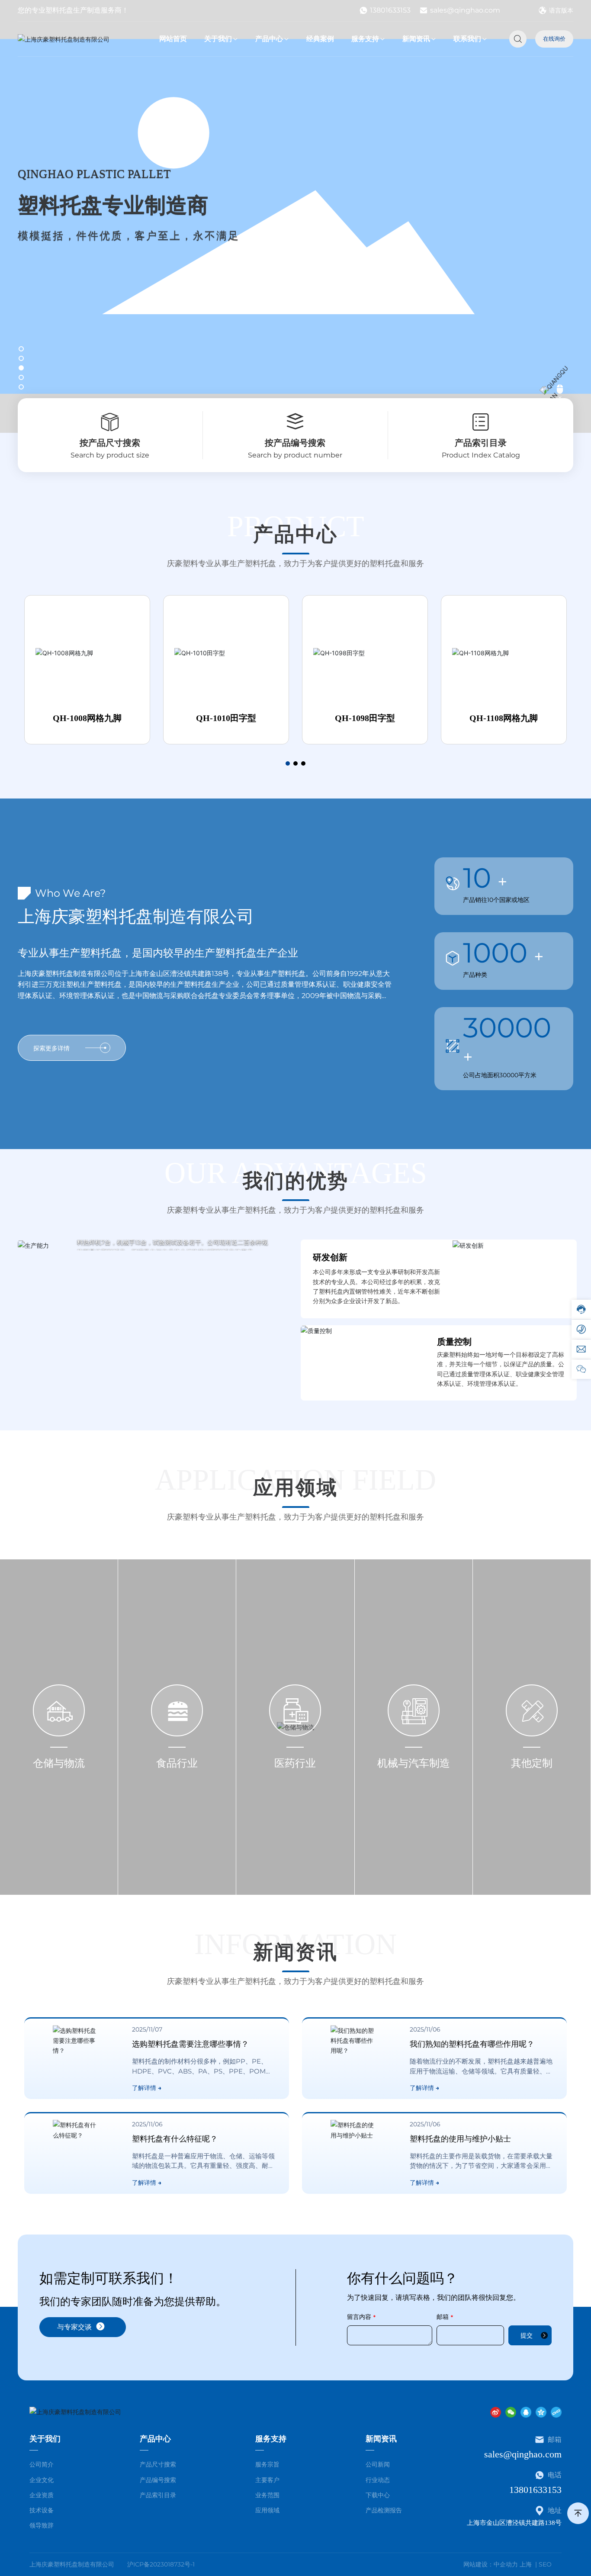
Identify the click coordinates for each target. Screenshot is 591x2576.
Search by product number (295, 455)
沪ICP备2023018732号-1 (161, 2564)
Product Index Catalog (481, 455)
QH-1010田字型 (226, 718)
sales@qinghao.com (465, 10)
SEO (545, 2564)
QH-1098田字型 (365, 718)
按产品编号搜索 (295, 443)
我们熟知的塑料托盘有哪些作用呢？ (472, 2044)
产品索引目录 (481, 443)
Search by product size (110, 455)
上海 (526, 2564)
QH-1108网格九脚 (504, 718)
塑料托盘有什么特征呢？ (175, 2139)
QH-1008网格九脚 (87, 718)
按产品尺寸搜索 (110, 443)
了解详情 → (147, 2088)
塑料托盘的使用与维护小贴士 (460, 2139)
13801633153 (390, 10)
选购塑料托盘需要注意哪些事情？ (190, 2044)
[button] (21, 349)
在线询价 (554, 39)
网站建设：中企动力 (491, 2564)
